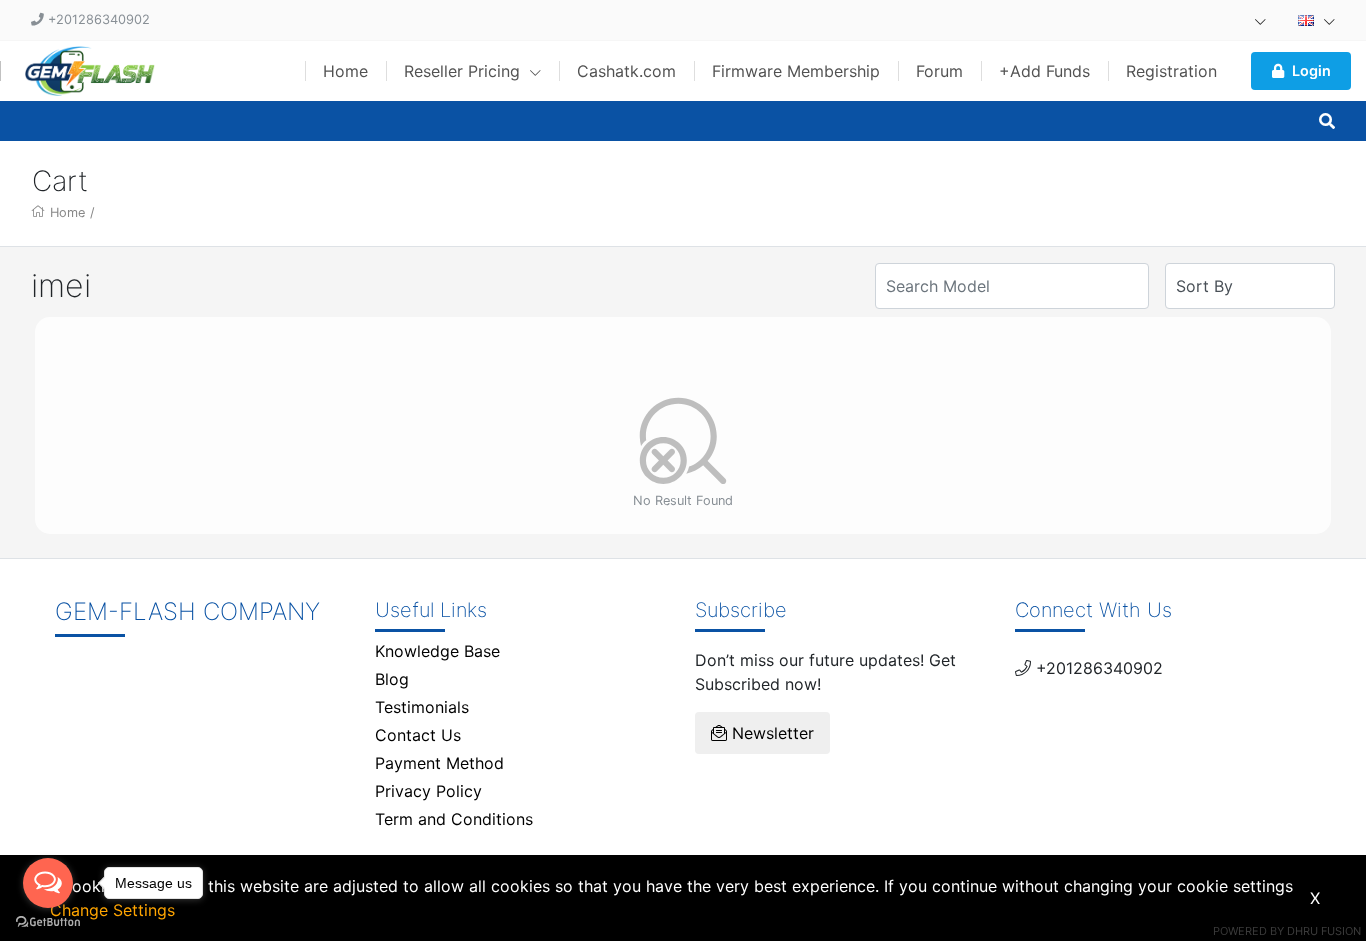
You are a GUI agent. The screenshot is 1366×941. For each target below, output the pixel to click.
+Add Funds (1044, 71)
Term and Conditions (454, 819)
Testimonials (422, 707)
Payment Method (439, 763)
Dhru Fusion (1324, 931)
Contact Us (418, 735)
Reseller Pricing (464, 71)
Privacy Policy (428, 791)
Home (345, 71)
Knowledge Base (437, 651)
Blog (392, 679)
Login (1311, 70)
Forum (939, 71)
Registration (1171, 71)
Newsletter (770, 733)
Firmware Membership (796, 71)
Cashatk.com (626, 71)
